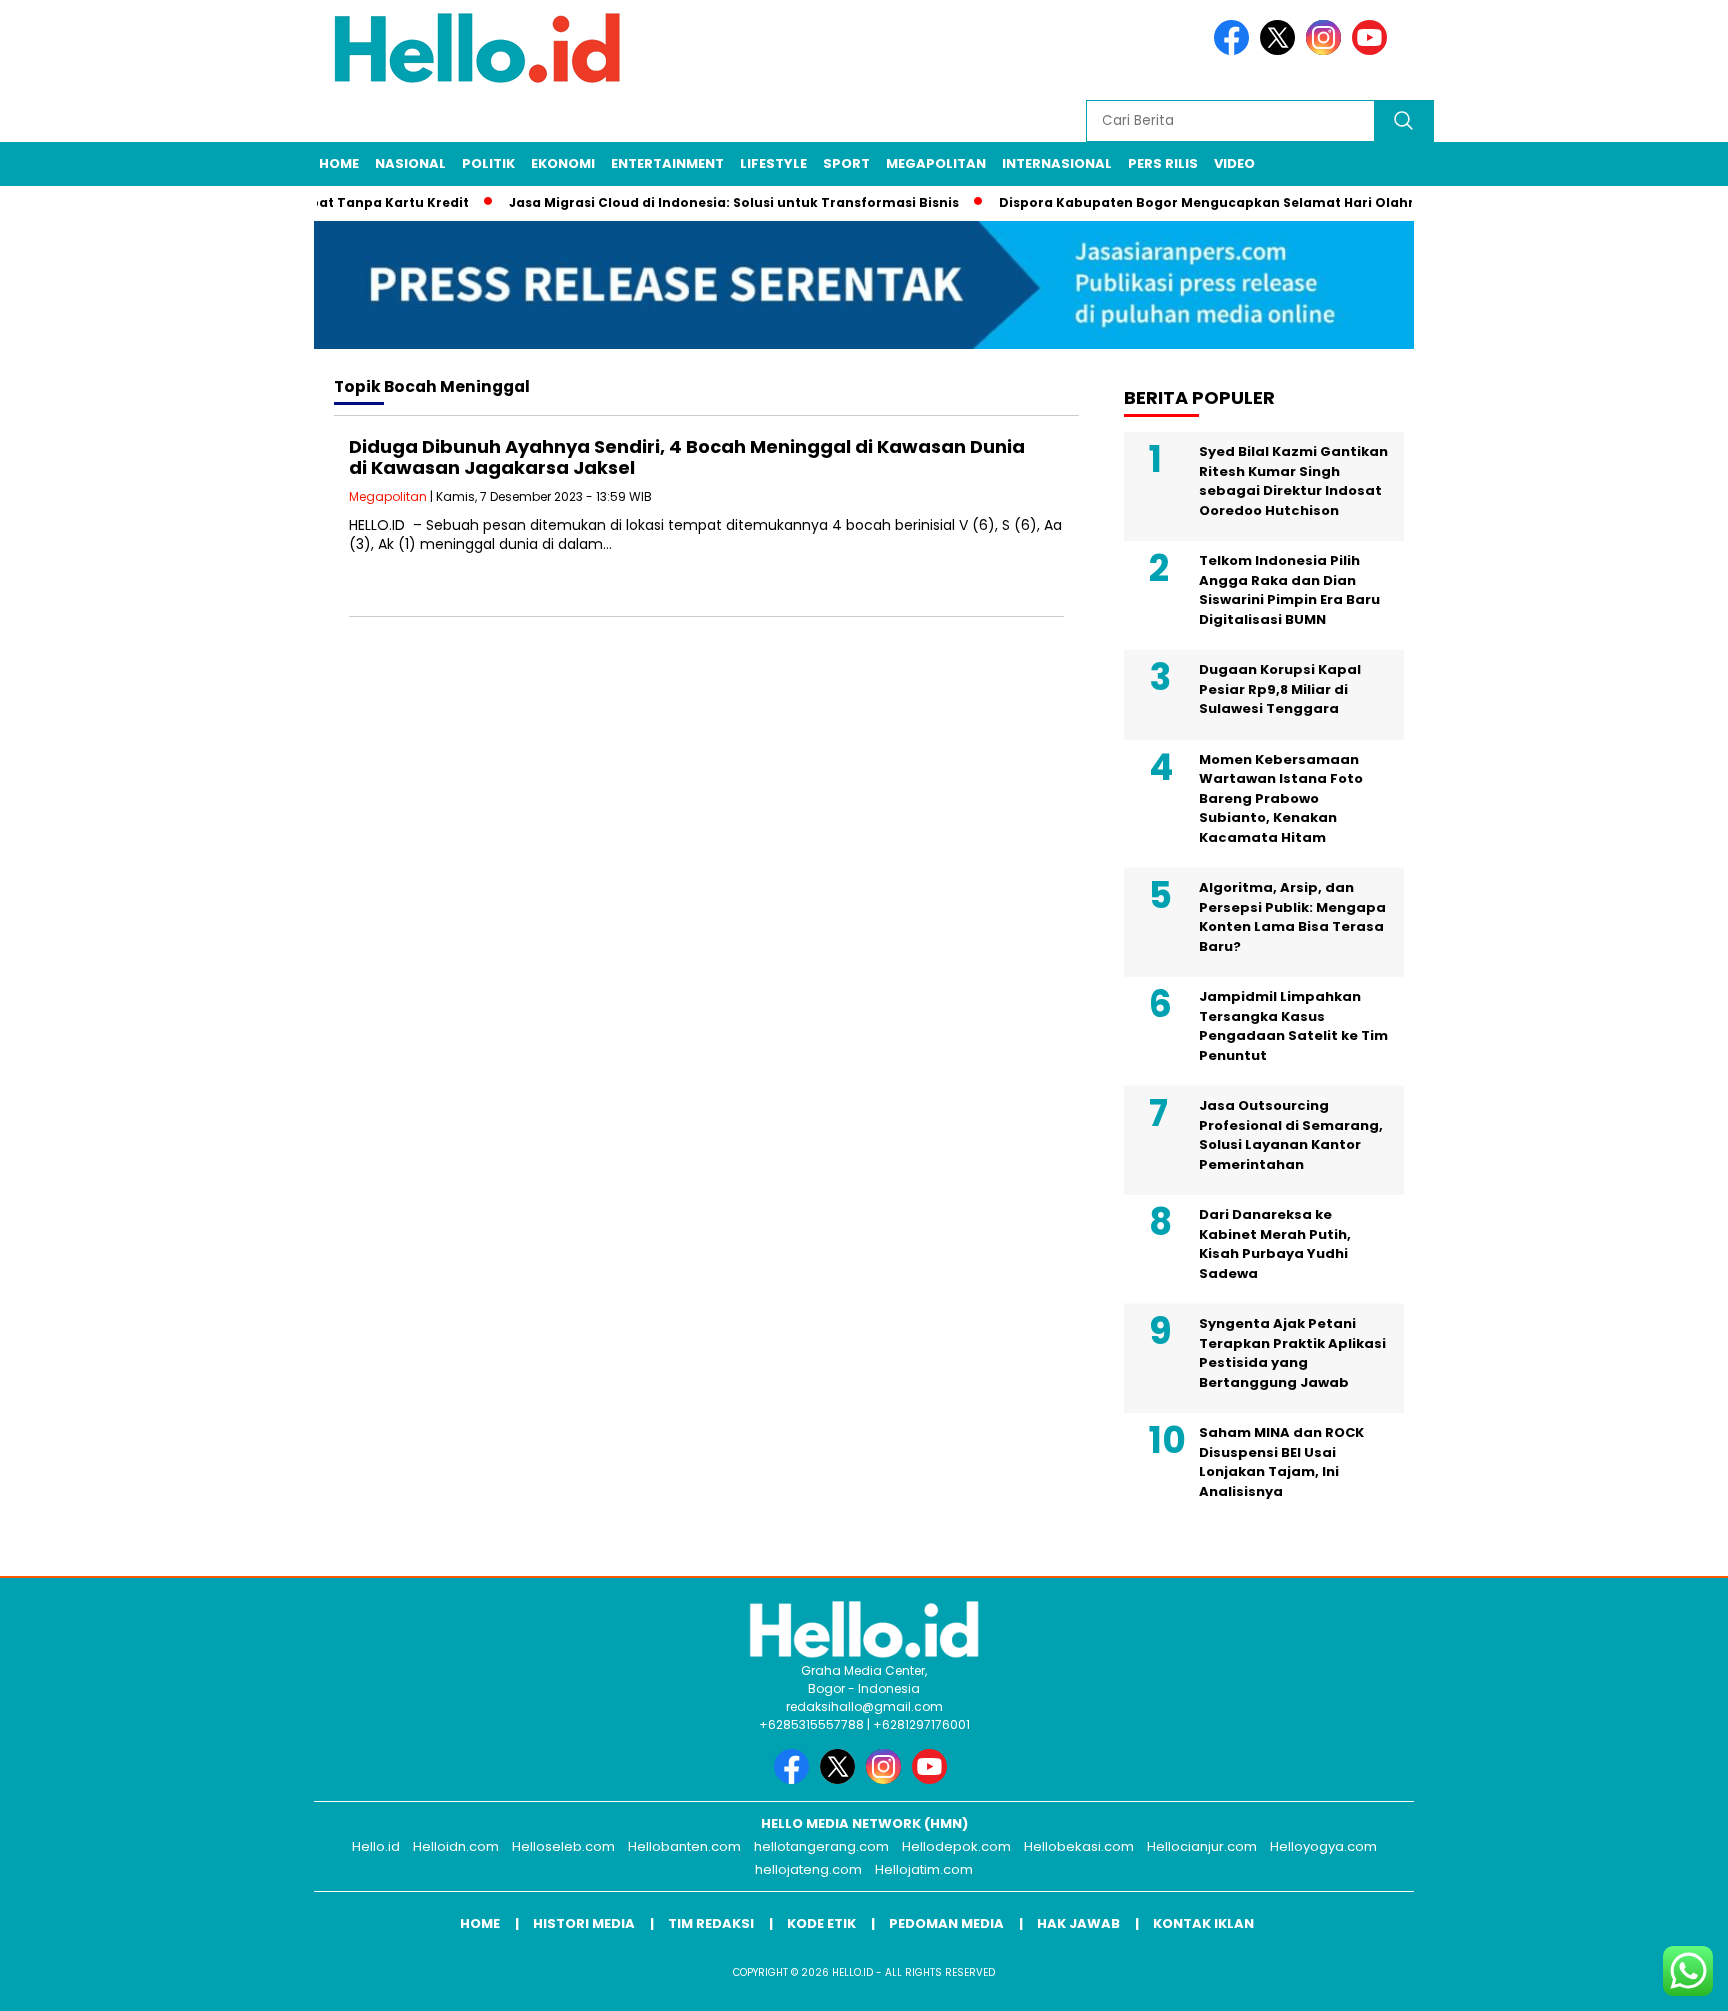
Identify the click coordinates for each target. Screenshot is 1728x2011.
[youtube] (1373, 50)
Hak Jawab (1078, 1923)
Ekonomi (563, 163)
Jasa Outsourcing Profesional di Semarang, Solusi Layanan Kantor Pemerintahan (1291, 1135)
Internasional (1057, 163)
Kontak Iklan (1203, 1923)
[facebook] (1235, 50)
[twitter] (1281, 50)
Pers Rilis (1163, 163)
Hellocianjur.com (1202, 1846)
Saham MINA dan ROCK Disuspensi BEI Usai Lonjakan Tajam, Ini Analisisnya (1281, 1462)
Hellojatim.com (924, 1869)
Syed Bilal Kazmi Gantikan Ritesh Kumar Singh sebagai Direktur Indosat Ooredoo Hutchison (1293, 481)
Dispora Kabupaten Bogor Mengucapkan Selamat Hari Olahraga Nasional (1222, 202)
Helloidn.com (456, 1846)
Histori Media (584, 1923)
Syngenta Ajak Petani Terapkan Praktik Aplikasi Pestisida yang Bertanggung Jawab (1292, 1353)
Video (1234, 163)
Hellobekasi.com (1079, 1846)
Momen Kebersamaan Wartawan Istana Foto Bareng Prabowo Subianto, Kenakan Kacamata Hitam (1281, 798)
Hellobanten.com (684, 1846)
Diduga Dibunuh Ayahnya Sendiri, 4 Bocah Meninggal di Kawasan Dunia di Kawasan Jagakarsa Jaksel (687, 457)
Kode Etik (821, 1923)
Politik (488, 163)
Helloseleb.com (563, 1846)
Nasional (410, 163)
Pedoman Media (946, 1923)
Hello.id (376, 1846)
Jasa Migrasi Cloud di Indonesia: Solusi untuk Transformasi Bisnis (704, 202)
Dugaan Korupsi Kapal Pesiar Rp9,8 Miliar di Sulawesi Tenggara (1280, 689)
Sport (846, 163)
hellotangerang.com (821, 1846)
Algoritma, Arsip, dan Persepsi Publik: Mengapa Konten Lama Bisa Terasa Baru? (1292, 917)
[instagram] (1327, 50)
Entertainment (667, 163)
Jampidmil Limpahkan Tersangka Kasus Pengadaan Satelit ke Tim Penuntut (1293, 1026)
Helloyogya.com (1323, 1846)
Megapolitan (936, 163)
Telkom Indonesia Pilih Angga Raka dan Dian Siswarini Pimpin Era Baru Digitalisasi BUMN (1289, 590)
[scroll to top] (1659, 1980)
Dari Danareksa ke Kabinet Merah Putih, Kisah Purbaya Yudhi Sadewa (1275, 1244)
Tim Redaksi (711, 1923)
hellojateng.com (808, 1869)
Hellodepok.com (956, 1846)
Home (339, 163)
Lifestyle (773, 163)
